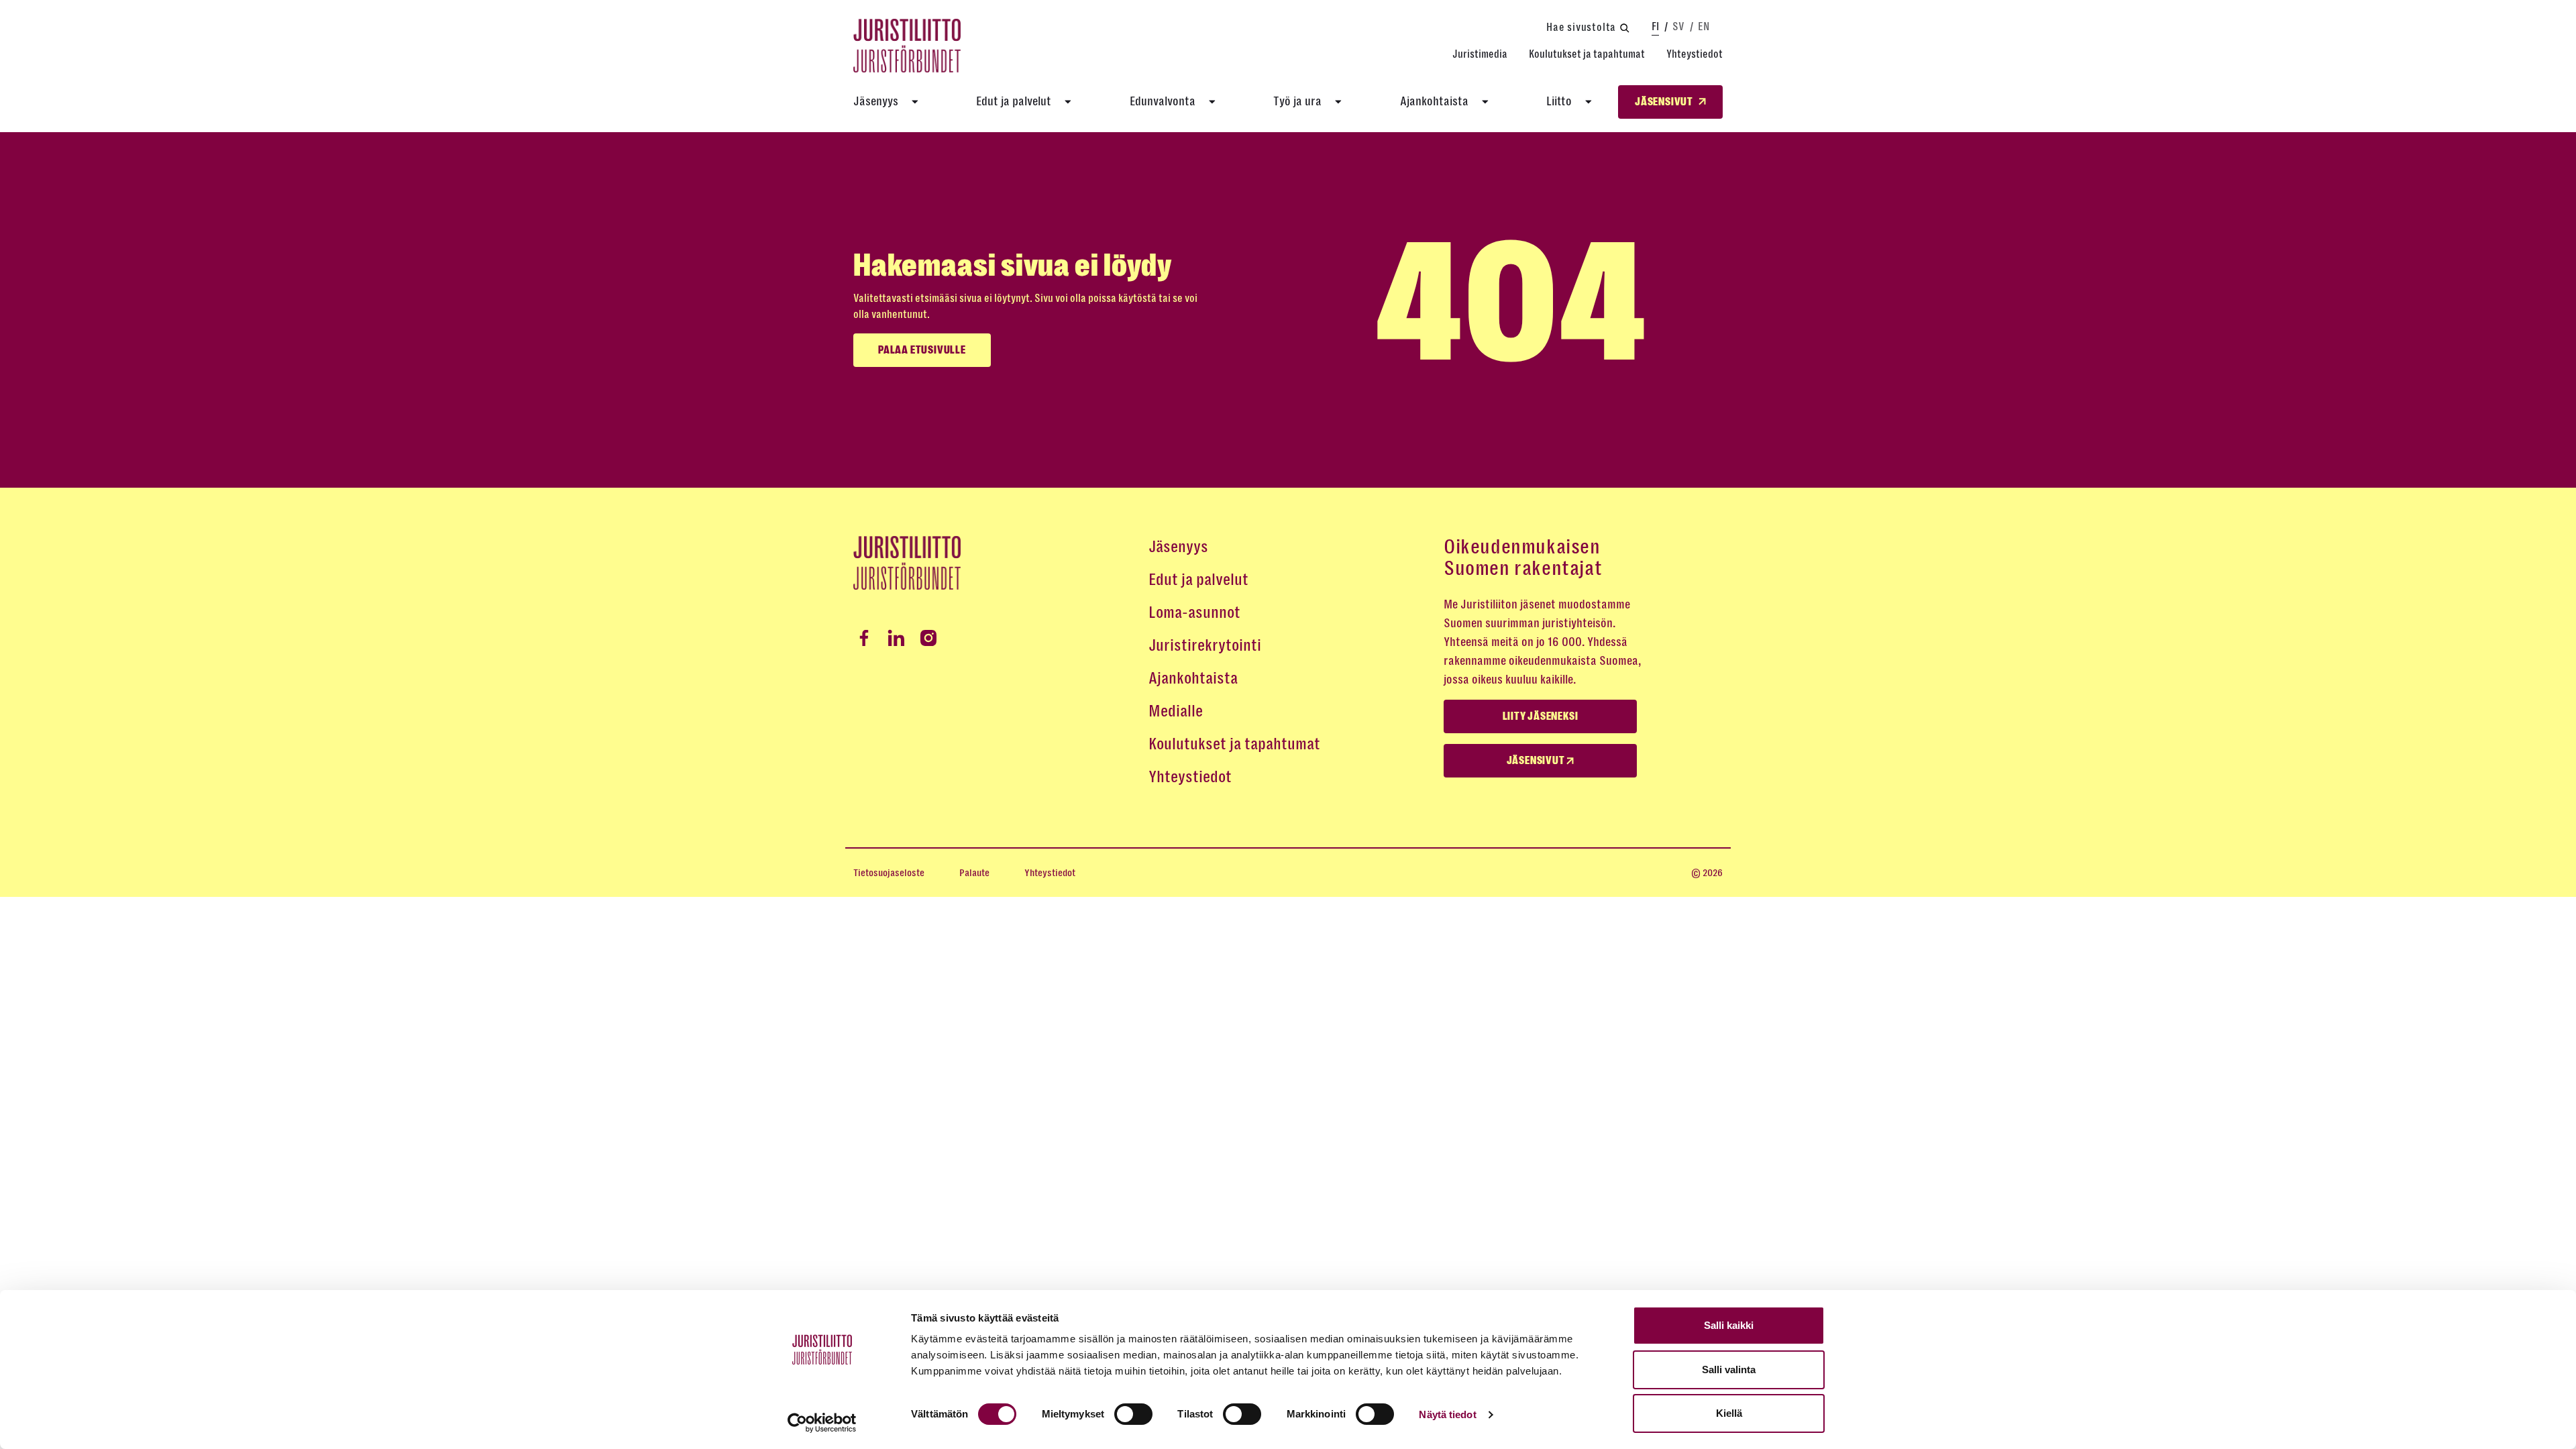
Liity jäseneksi (1541, 716)
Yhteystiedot (1695, 54)
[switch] (1133, 1414)
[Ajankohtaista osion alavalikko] (1485, 102)
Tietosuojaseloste (889, 873)
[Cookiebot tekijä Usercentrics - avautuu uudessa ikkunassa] (822, 1423)
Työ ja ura (1297, 101)
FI (1655, 26)
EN (1704, 26)
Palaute (974, 873)
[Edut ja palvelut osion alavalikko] (1068, 102)
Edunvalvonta (1163, 101)
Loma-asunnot (1194, 612)
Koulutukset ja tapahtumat (1587, 54)
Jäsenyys (876, 101)
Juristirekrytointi (1205, 645)
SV (1678, 26)
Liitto (1559, 101)
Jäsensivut (1537, 761)
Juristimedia (1480, 54)
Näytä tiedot (1447, 1414)
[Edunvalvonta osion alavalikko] (1212, 102)
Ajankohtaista (1434, 101)
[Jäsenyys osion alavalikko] (915, 102)
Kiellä (1729, 1413)
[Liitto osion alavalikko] (1589, 102)
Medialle (1176, 711)
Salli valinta (1729, 1370)
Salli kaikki (1729, 1325)
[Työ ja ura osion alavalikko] (1338, 102)
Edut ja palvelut (1014, 101)
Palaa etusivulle (922, 350)
